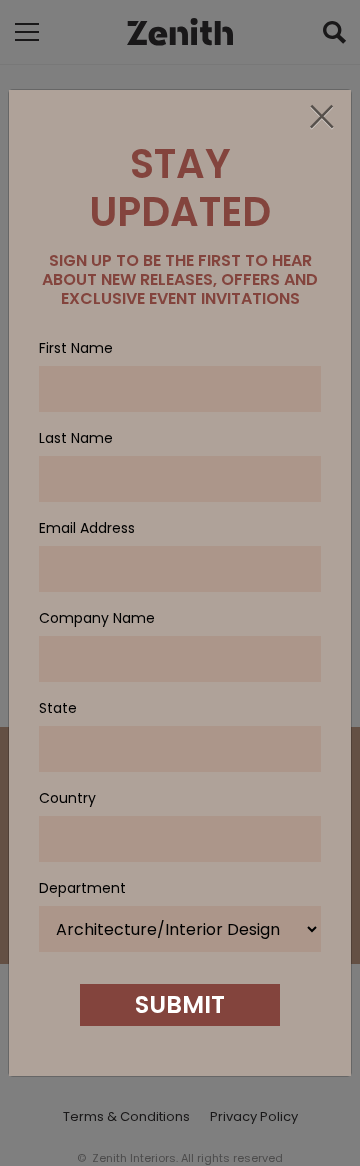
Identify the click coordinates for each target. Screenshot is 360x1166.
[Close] (321, 118)
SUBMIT (180, 1004)
